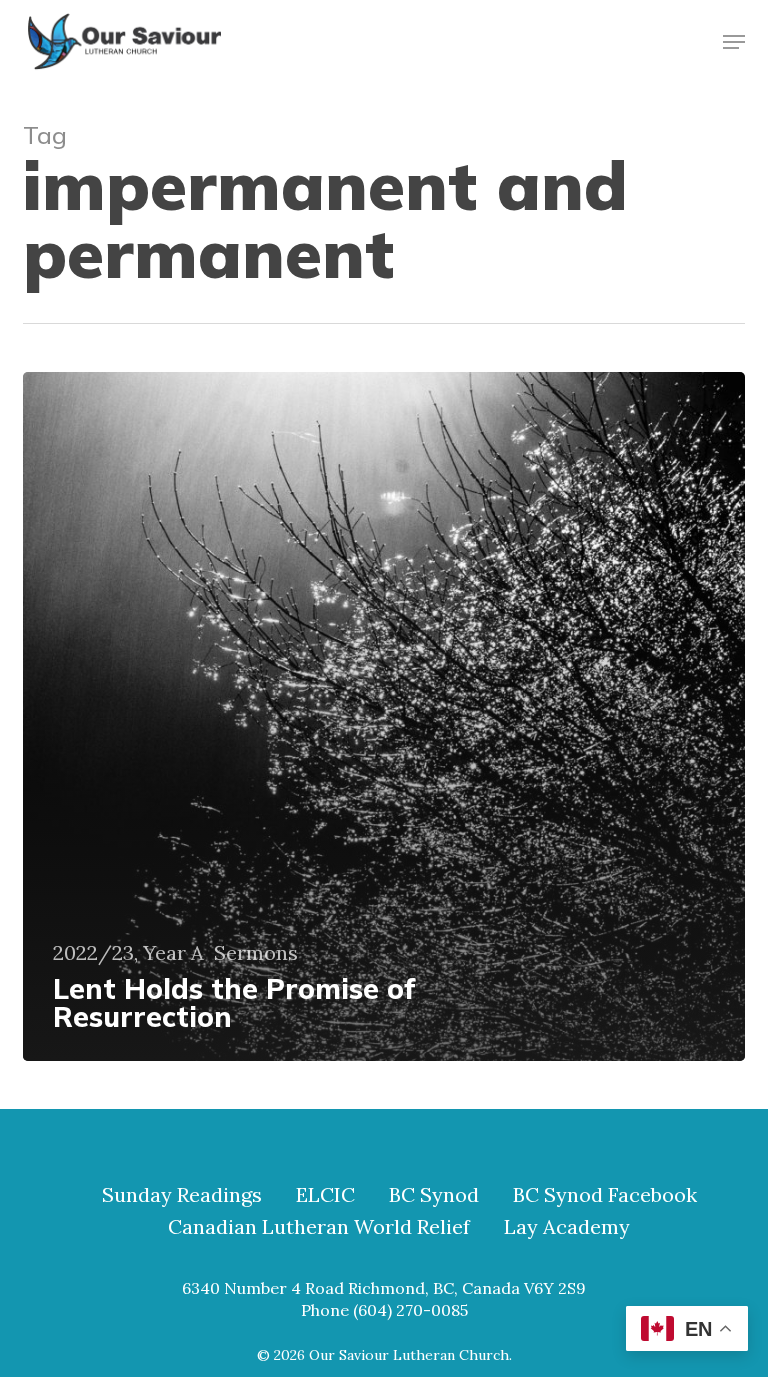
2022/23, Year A (128, 953)
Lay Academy (567, 1227)
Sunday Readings (182, 1195)
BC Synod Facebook (605, 1195)
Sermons (256, 953)
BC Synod (434, 1195)
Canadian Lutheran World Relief (319, 1227)
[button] (734, 42)
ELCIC (325, 1195)
